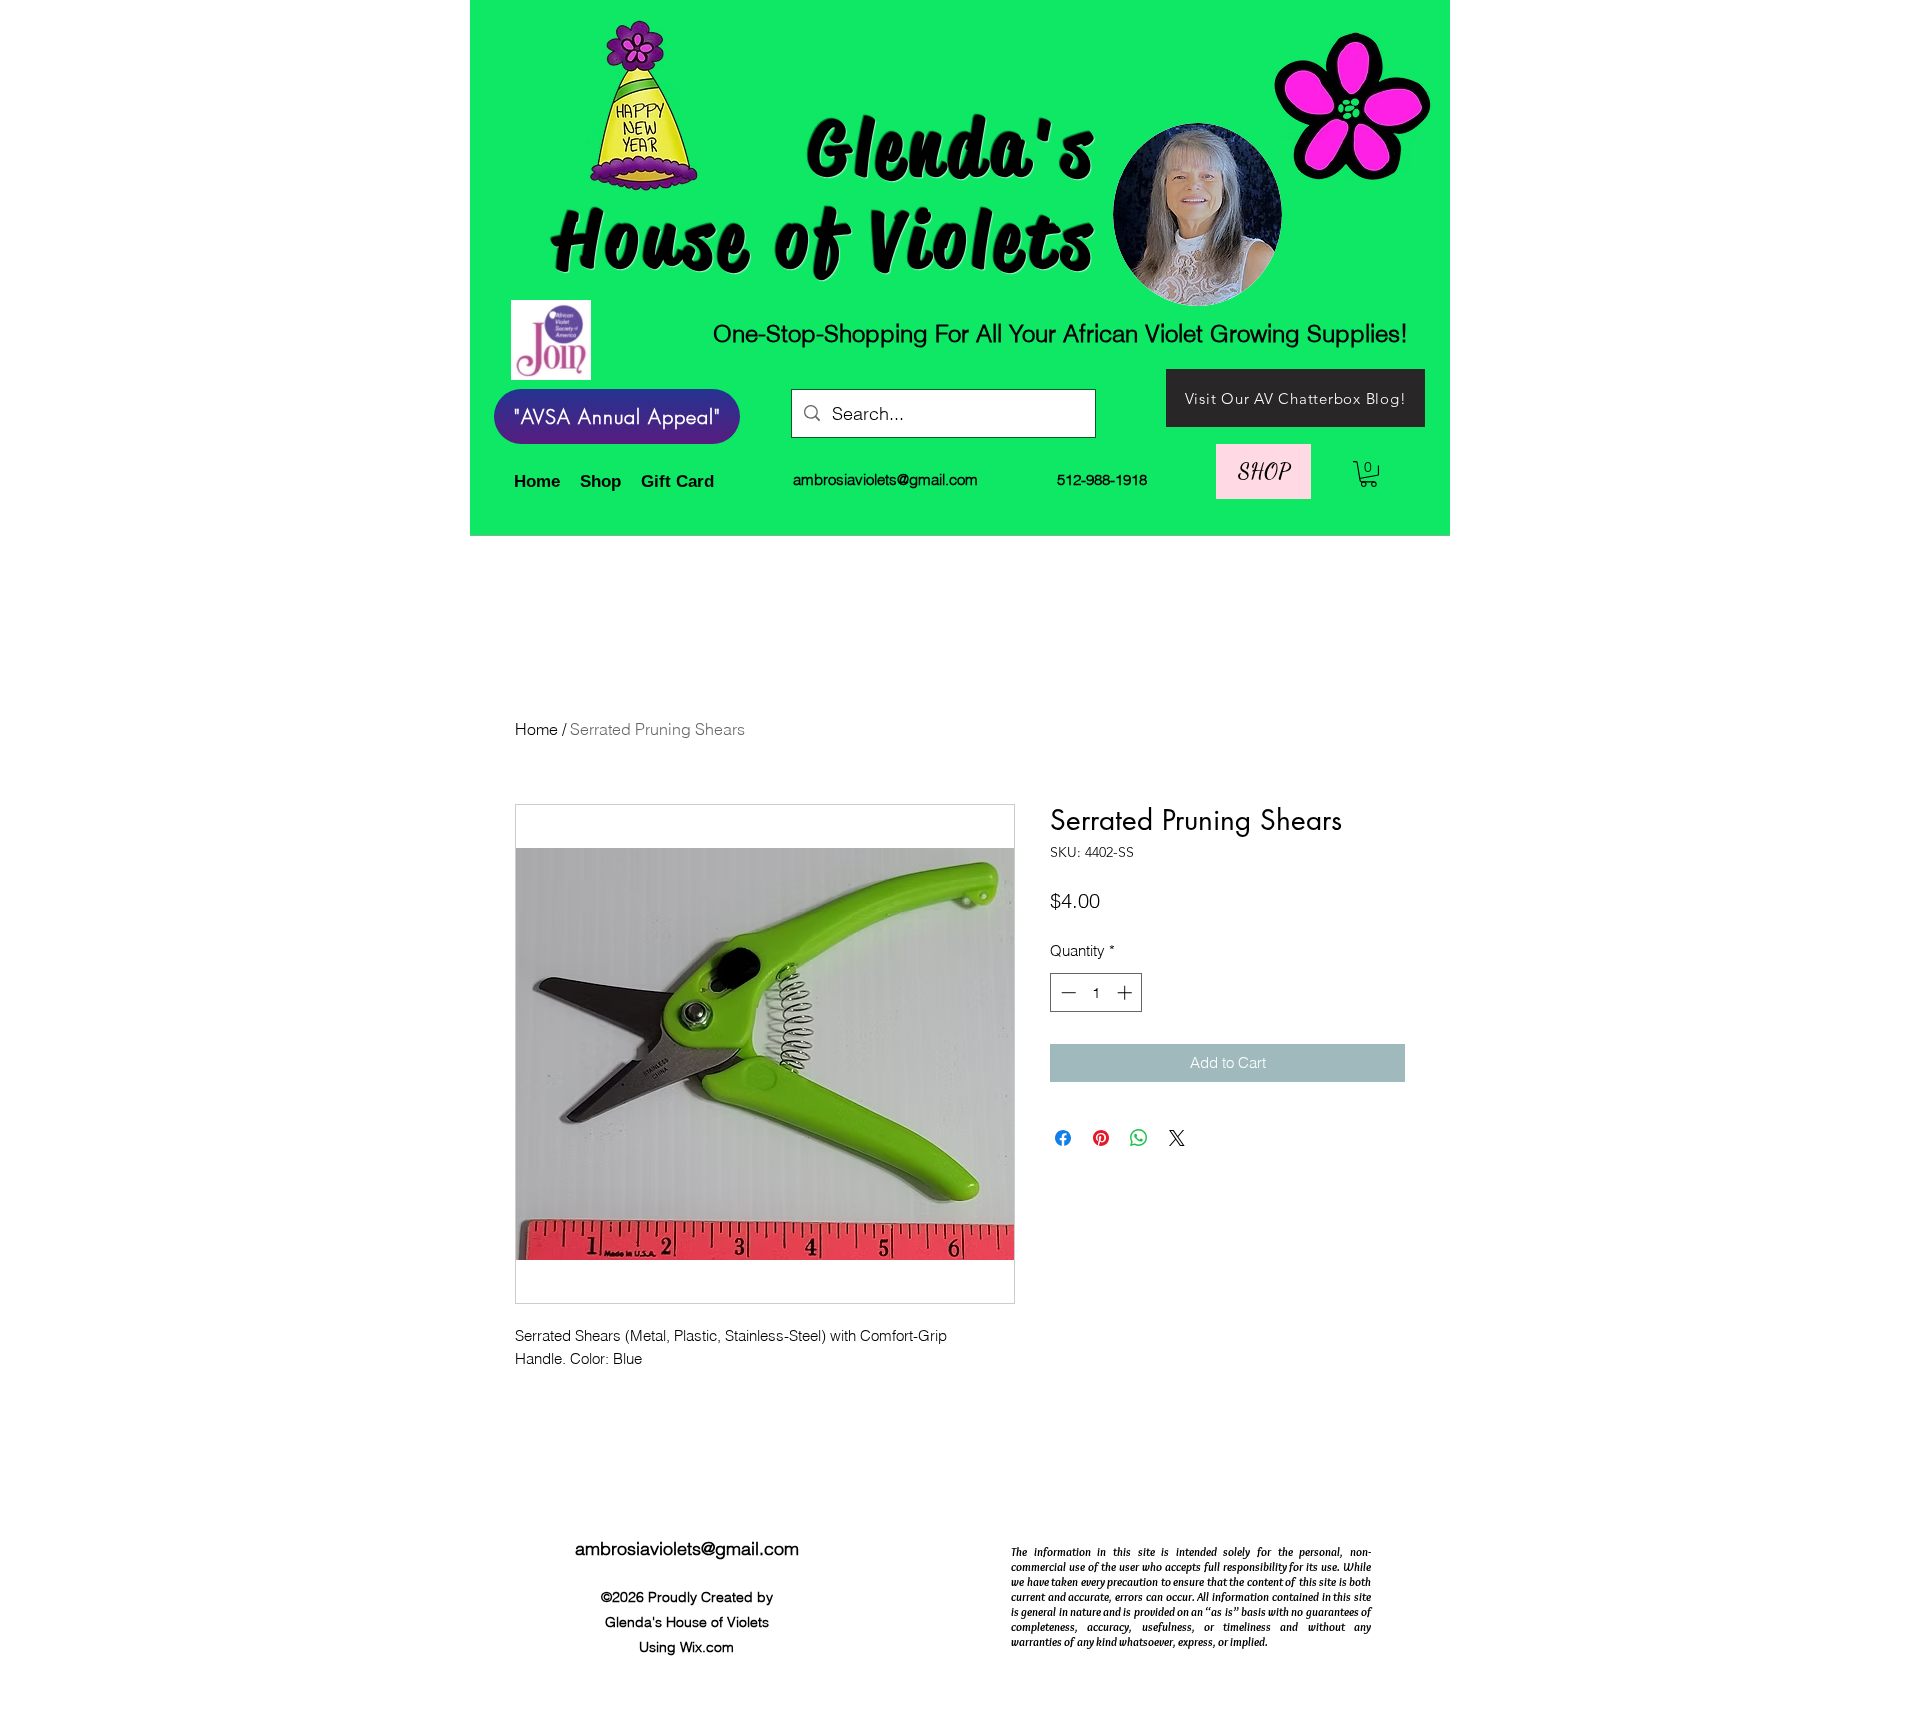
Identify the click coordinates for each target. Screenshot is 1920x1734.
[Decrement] (1066, 992)
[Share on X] (1177, 1138)
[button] (1263, 471)
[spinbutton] (1096, 992)
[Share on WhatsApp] (1139, 1138)
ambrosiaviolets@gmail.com (885, 479)
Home (536, 729)
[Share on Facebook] (1063, 1138)
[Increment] (1126, 992)
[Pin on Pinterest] (1101, 1138)
